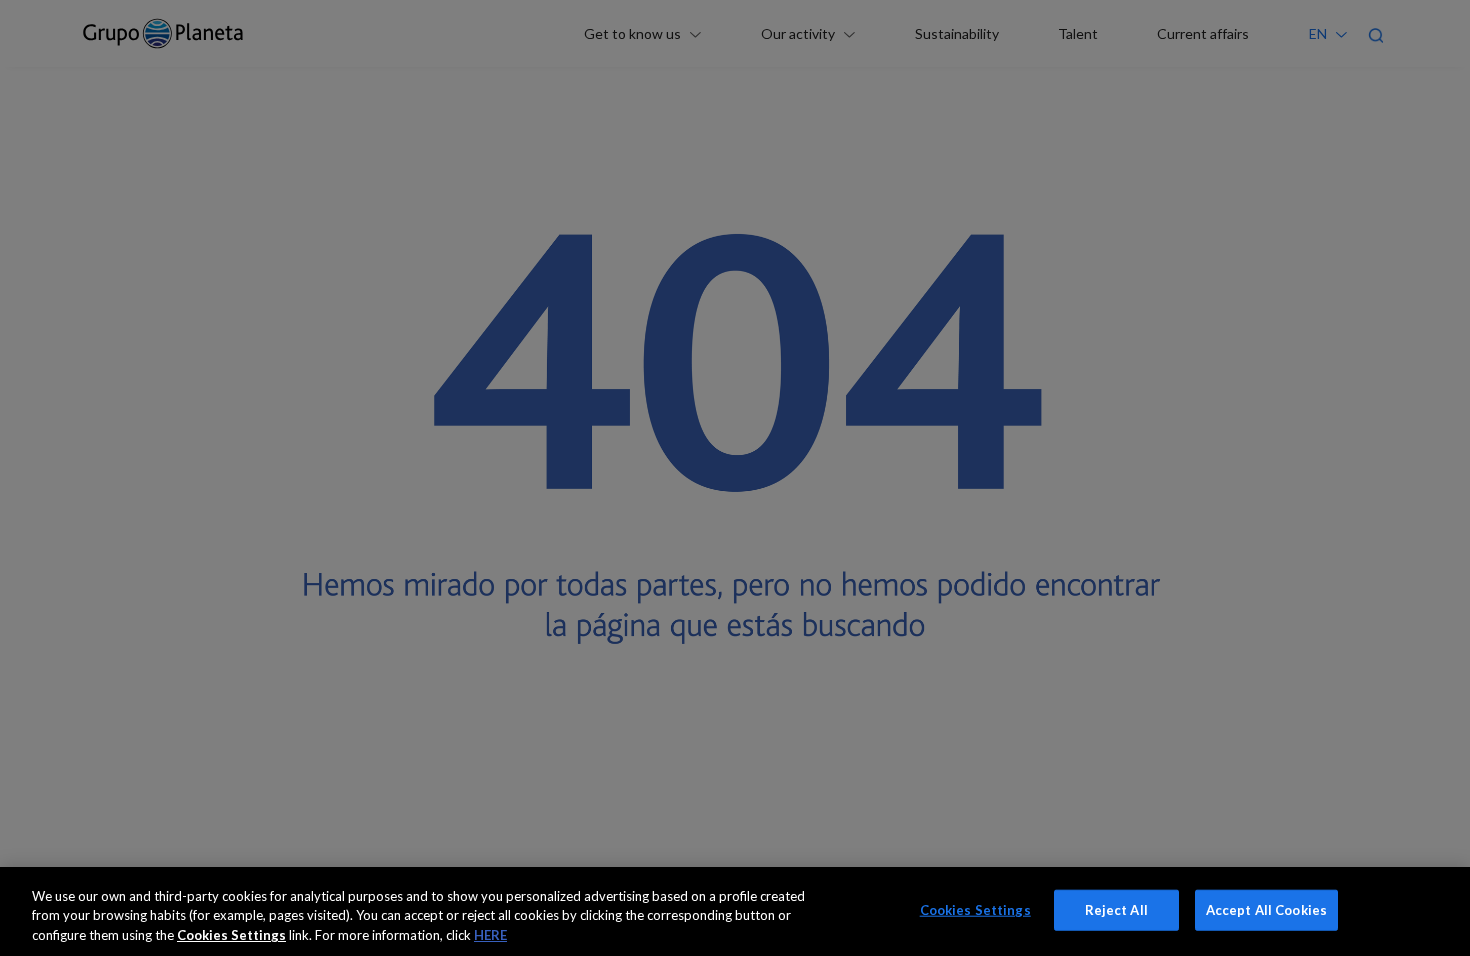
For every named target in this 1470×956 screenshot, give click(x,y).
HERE (490, 935)
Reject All (1116, 909)
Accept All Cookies (1266, 909)
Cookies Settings (975, 909)
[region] (735, 911)
